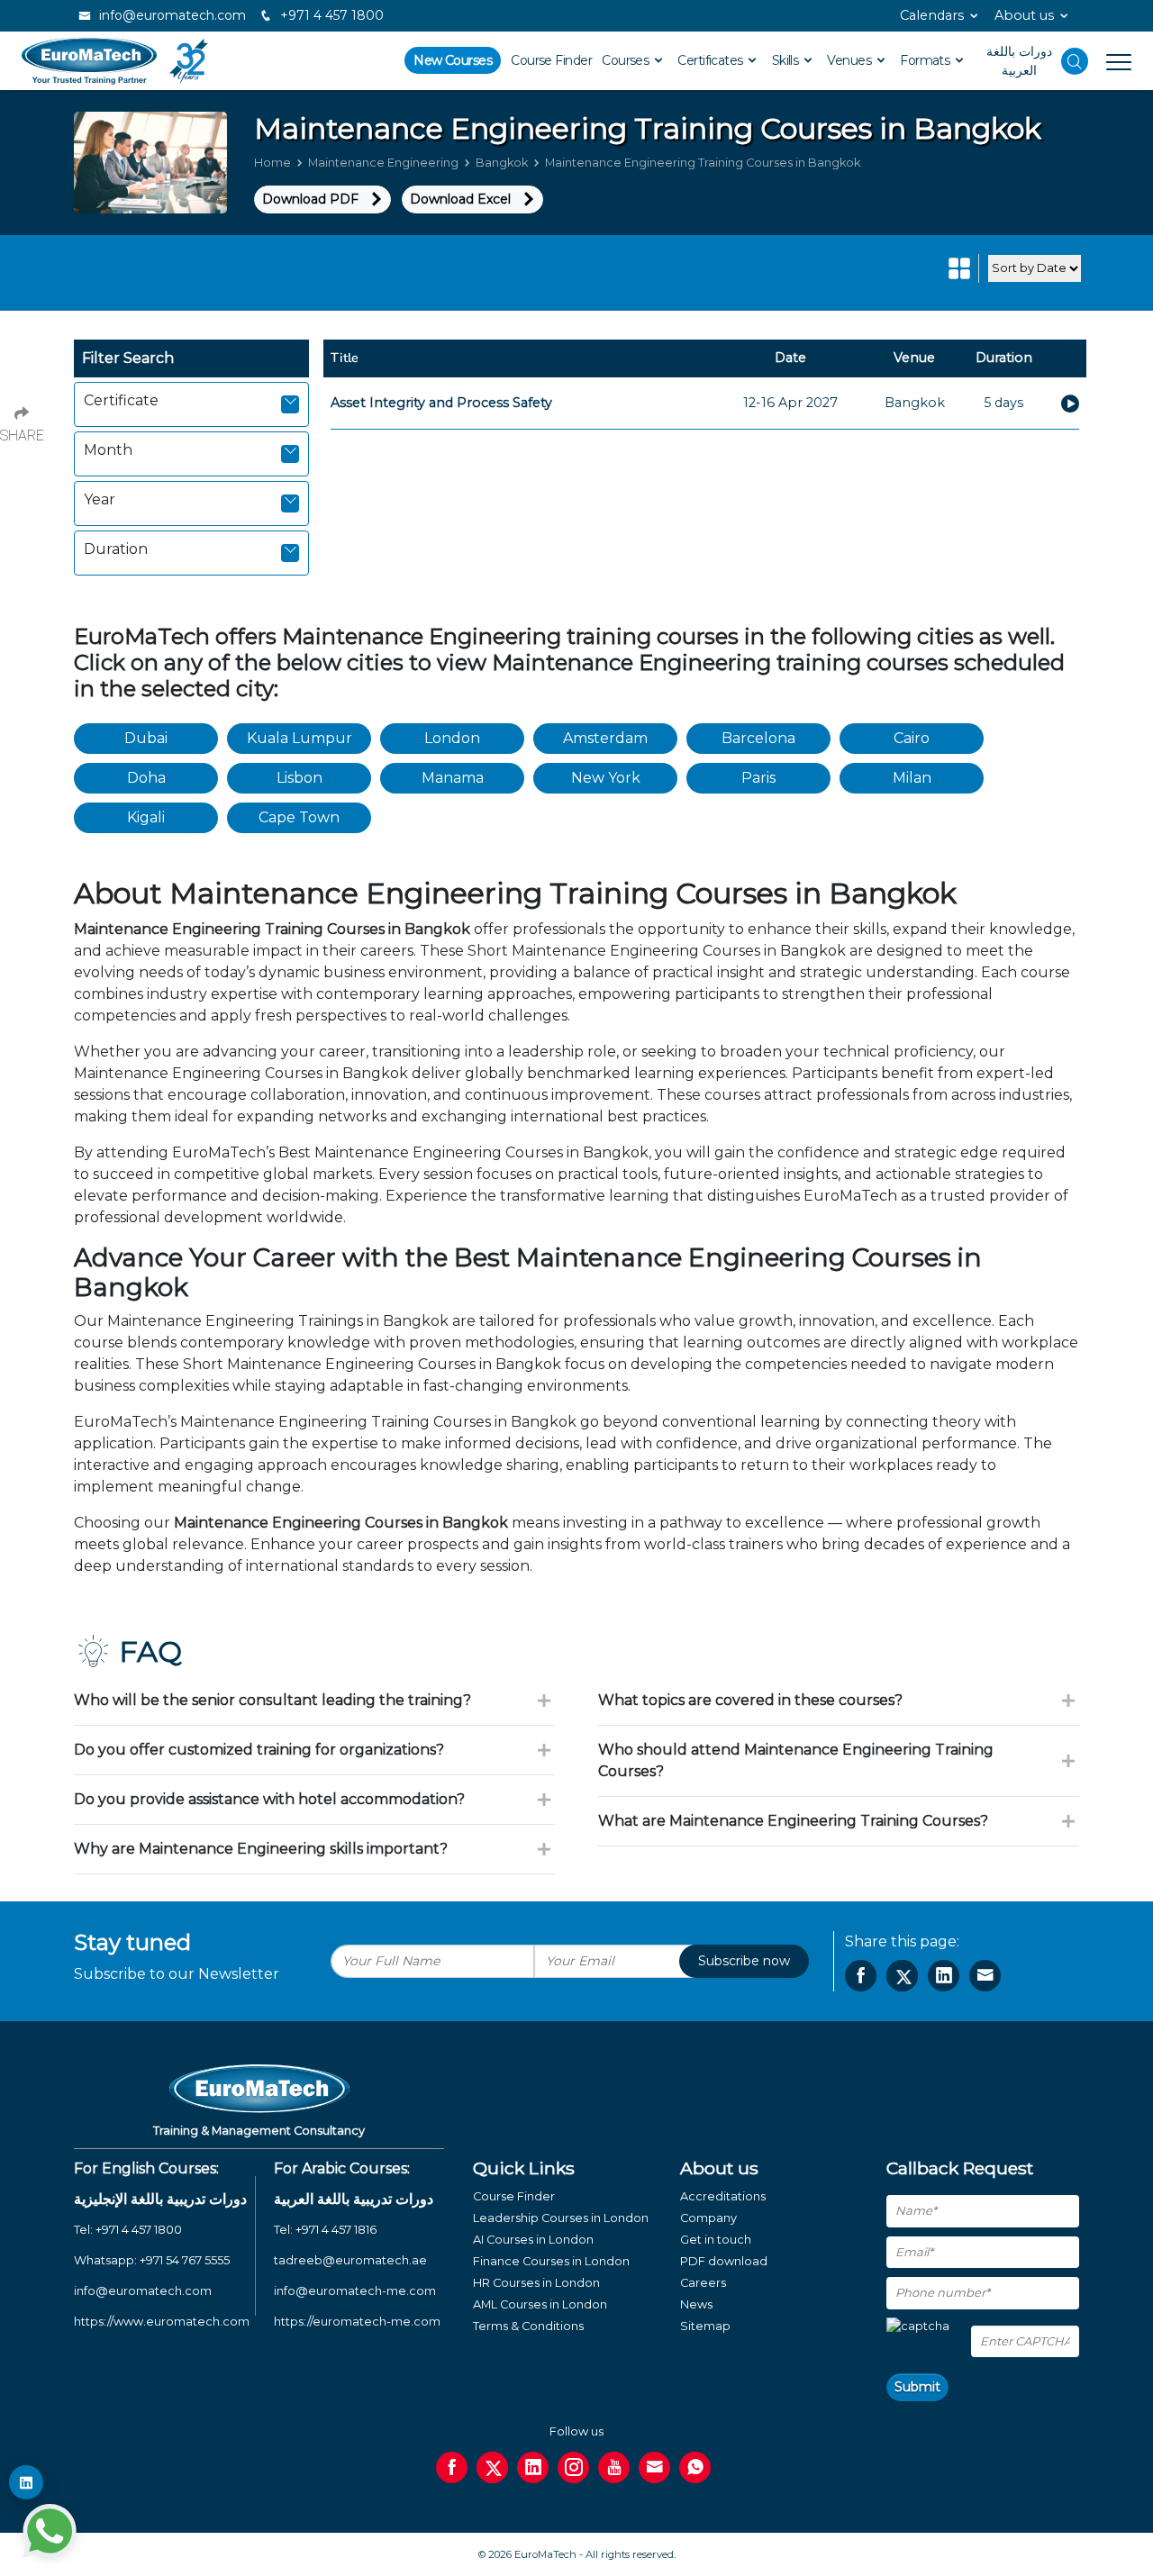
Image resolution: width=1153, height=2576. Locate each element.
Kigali (146, 817)
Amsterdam (605, 738)
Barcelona (758, 738)
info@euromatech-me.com (355, 2291)
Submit (917, 2387)
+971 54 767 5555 (185, 2260)
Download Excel (460, 199)
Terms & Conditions (528, 2326)
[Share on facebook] (861, 1976)
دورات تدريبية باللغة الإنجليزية (160, 2199)
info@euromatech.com (171, 15)
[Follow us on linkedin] (533, 2467)
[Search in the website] (1075, 61)
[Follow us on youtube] (614, 2467)
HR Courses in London (536, 2283)
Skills (787, 60)
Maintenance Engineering (383, 163)
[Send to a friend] (985, 1976)
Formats (926, 60)
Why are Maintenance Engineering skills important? (261, 1849)
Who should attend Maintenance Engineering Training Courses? (796, 1760)
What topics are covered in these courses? (750, 1700)
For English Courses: (146, 2168)
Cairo (912, 738)
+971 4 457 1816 (336, 2230)
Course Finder (551, 60)
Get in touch (716, 2240)
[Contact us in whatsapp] (695, 2467)
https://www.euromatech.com (162, 2322)
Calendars (932, 15)
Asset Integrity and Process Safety (441, 403)
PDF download (724, 2261)
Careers (703, 2283)
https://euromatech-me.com (357, 2322)
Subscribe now (744, 1961)
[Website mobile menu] (1110, 61)
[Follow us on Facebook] (452, 2467)
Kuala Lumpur (300, 738)
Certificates (712, 60)
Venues (850, 60)
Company (708, 2218)
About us (1024, 15)
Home (272, 163)
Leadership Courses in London (561, 2218)
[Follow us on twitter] (492, 2467)
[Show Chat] (50, 2531)
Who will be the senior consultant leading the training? (272, 1700)
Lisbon (300, 778)
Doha (146, 778)
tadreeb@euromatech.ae (350, 2260)
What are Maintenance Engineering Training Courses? (793, 1821)
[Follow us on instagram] (573, 2467)
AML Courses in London (540, 2304)
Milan (912, 778)
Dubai (146, 738)
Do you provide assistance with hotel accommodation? (269, 1799)
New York (606, 778)
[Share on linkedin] (944, 1976)
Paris (758, 778)
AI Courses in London (533, 2240)
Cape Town (299, 817)
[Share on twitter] (902, 1976)
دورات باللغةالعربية (1019, 61)
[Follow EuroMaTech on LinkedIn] (26, 2482)
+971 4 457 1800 (330, 15)
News (696, 2304)
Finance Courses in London (551, 2261)
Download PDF (310, 199)
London (452, 738)
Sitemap (705, 2326)
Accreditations (723, 2196)
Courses (627, 60)
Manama (453, 778)
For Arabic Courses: (342, 2168)
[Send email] (654, 2467)
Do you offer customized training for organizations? (259, 1750)
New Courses (453, 60)
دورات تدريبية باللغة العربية (354, 2199)
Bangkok (502, 163)
